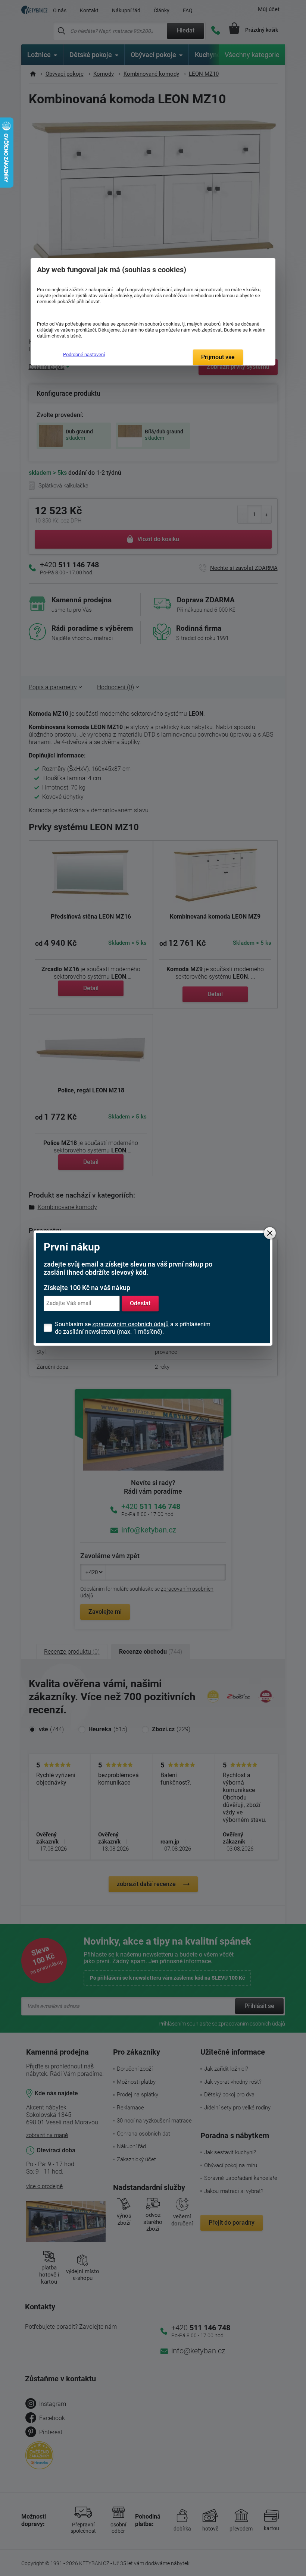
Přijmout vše (218, 357)
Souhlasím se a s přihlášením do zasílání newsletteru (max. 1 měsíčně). (133, 1328)
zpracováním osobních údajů (130, 1324)
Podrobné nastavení (84, 354)
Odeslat (140, 1303)
